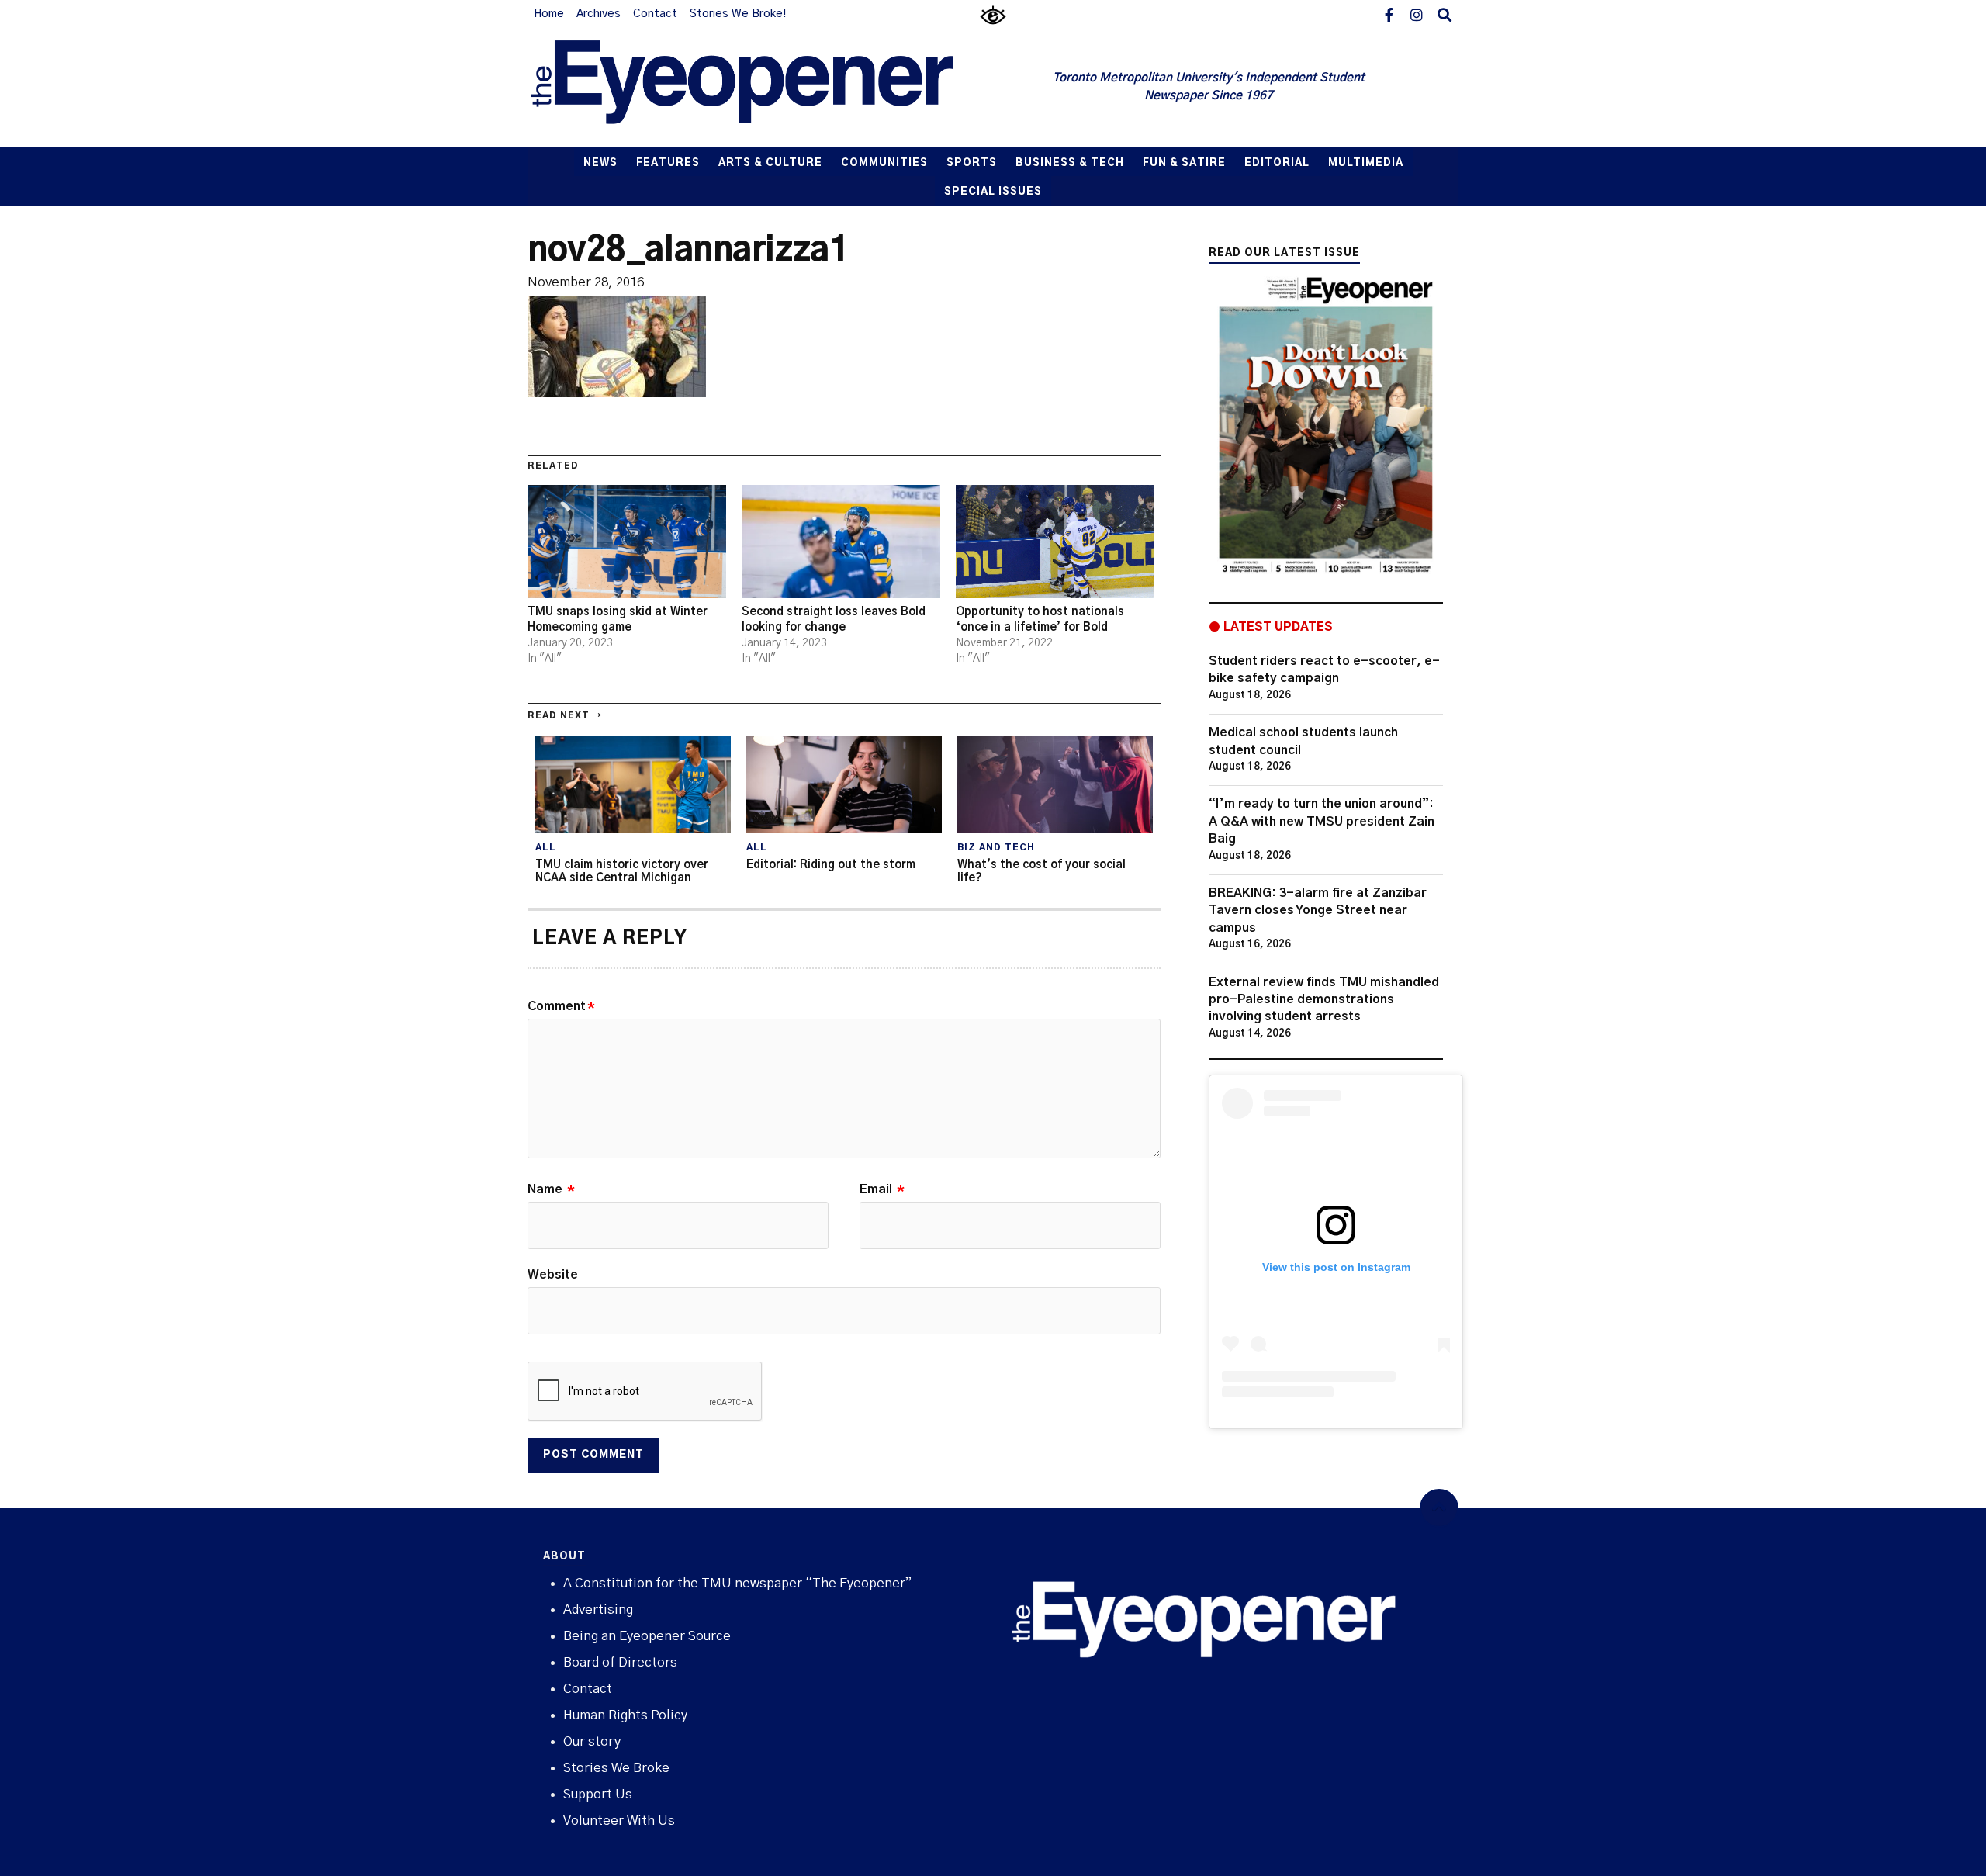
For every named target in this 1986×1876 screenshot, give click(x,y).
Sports (972, 163)
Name (551, 1189)
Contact (655, 14)
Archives (599, 14)
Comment (561, 1006)
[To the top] (1439, 1508)
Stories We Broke (616, 1768)
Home (549, 14)
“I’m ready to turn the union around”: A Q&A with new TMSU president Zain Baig (1322, 821)
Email (882, 1189)
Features (668, 163)
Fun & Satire (1184, 163)
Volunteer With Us (619, 1821)
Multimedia (1366, 163)
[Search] (1445, 14)
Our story (592, 1741)
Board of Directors (620, 1662)
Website (553, 1275)
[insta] (1417, 14)
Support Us (598, 1794)
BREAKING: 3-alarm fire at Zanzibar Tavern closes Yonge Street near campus (1318, 910)
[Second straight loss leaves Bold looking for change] (841, 542)
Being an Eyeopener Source (647, 1636)
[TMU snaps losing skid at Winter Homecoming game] (627, 542)
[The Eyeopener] (773, 88)
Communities (884, 163)
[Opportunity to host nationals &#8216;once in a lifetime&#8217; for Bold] (1055, 542)
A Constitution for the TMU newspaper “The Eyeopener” (737, 1583)
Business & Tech (1070, 163)
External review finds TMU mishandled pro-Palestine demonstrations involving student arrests (1324, 1000)
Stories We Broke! (738, 14)
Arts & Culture (770, 163)
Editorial (1277, 163)
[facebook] (1389, 14)
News (600, 163)
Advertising (598, 1609)
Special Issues (993, 192)
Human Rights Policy (625, 1715)
